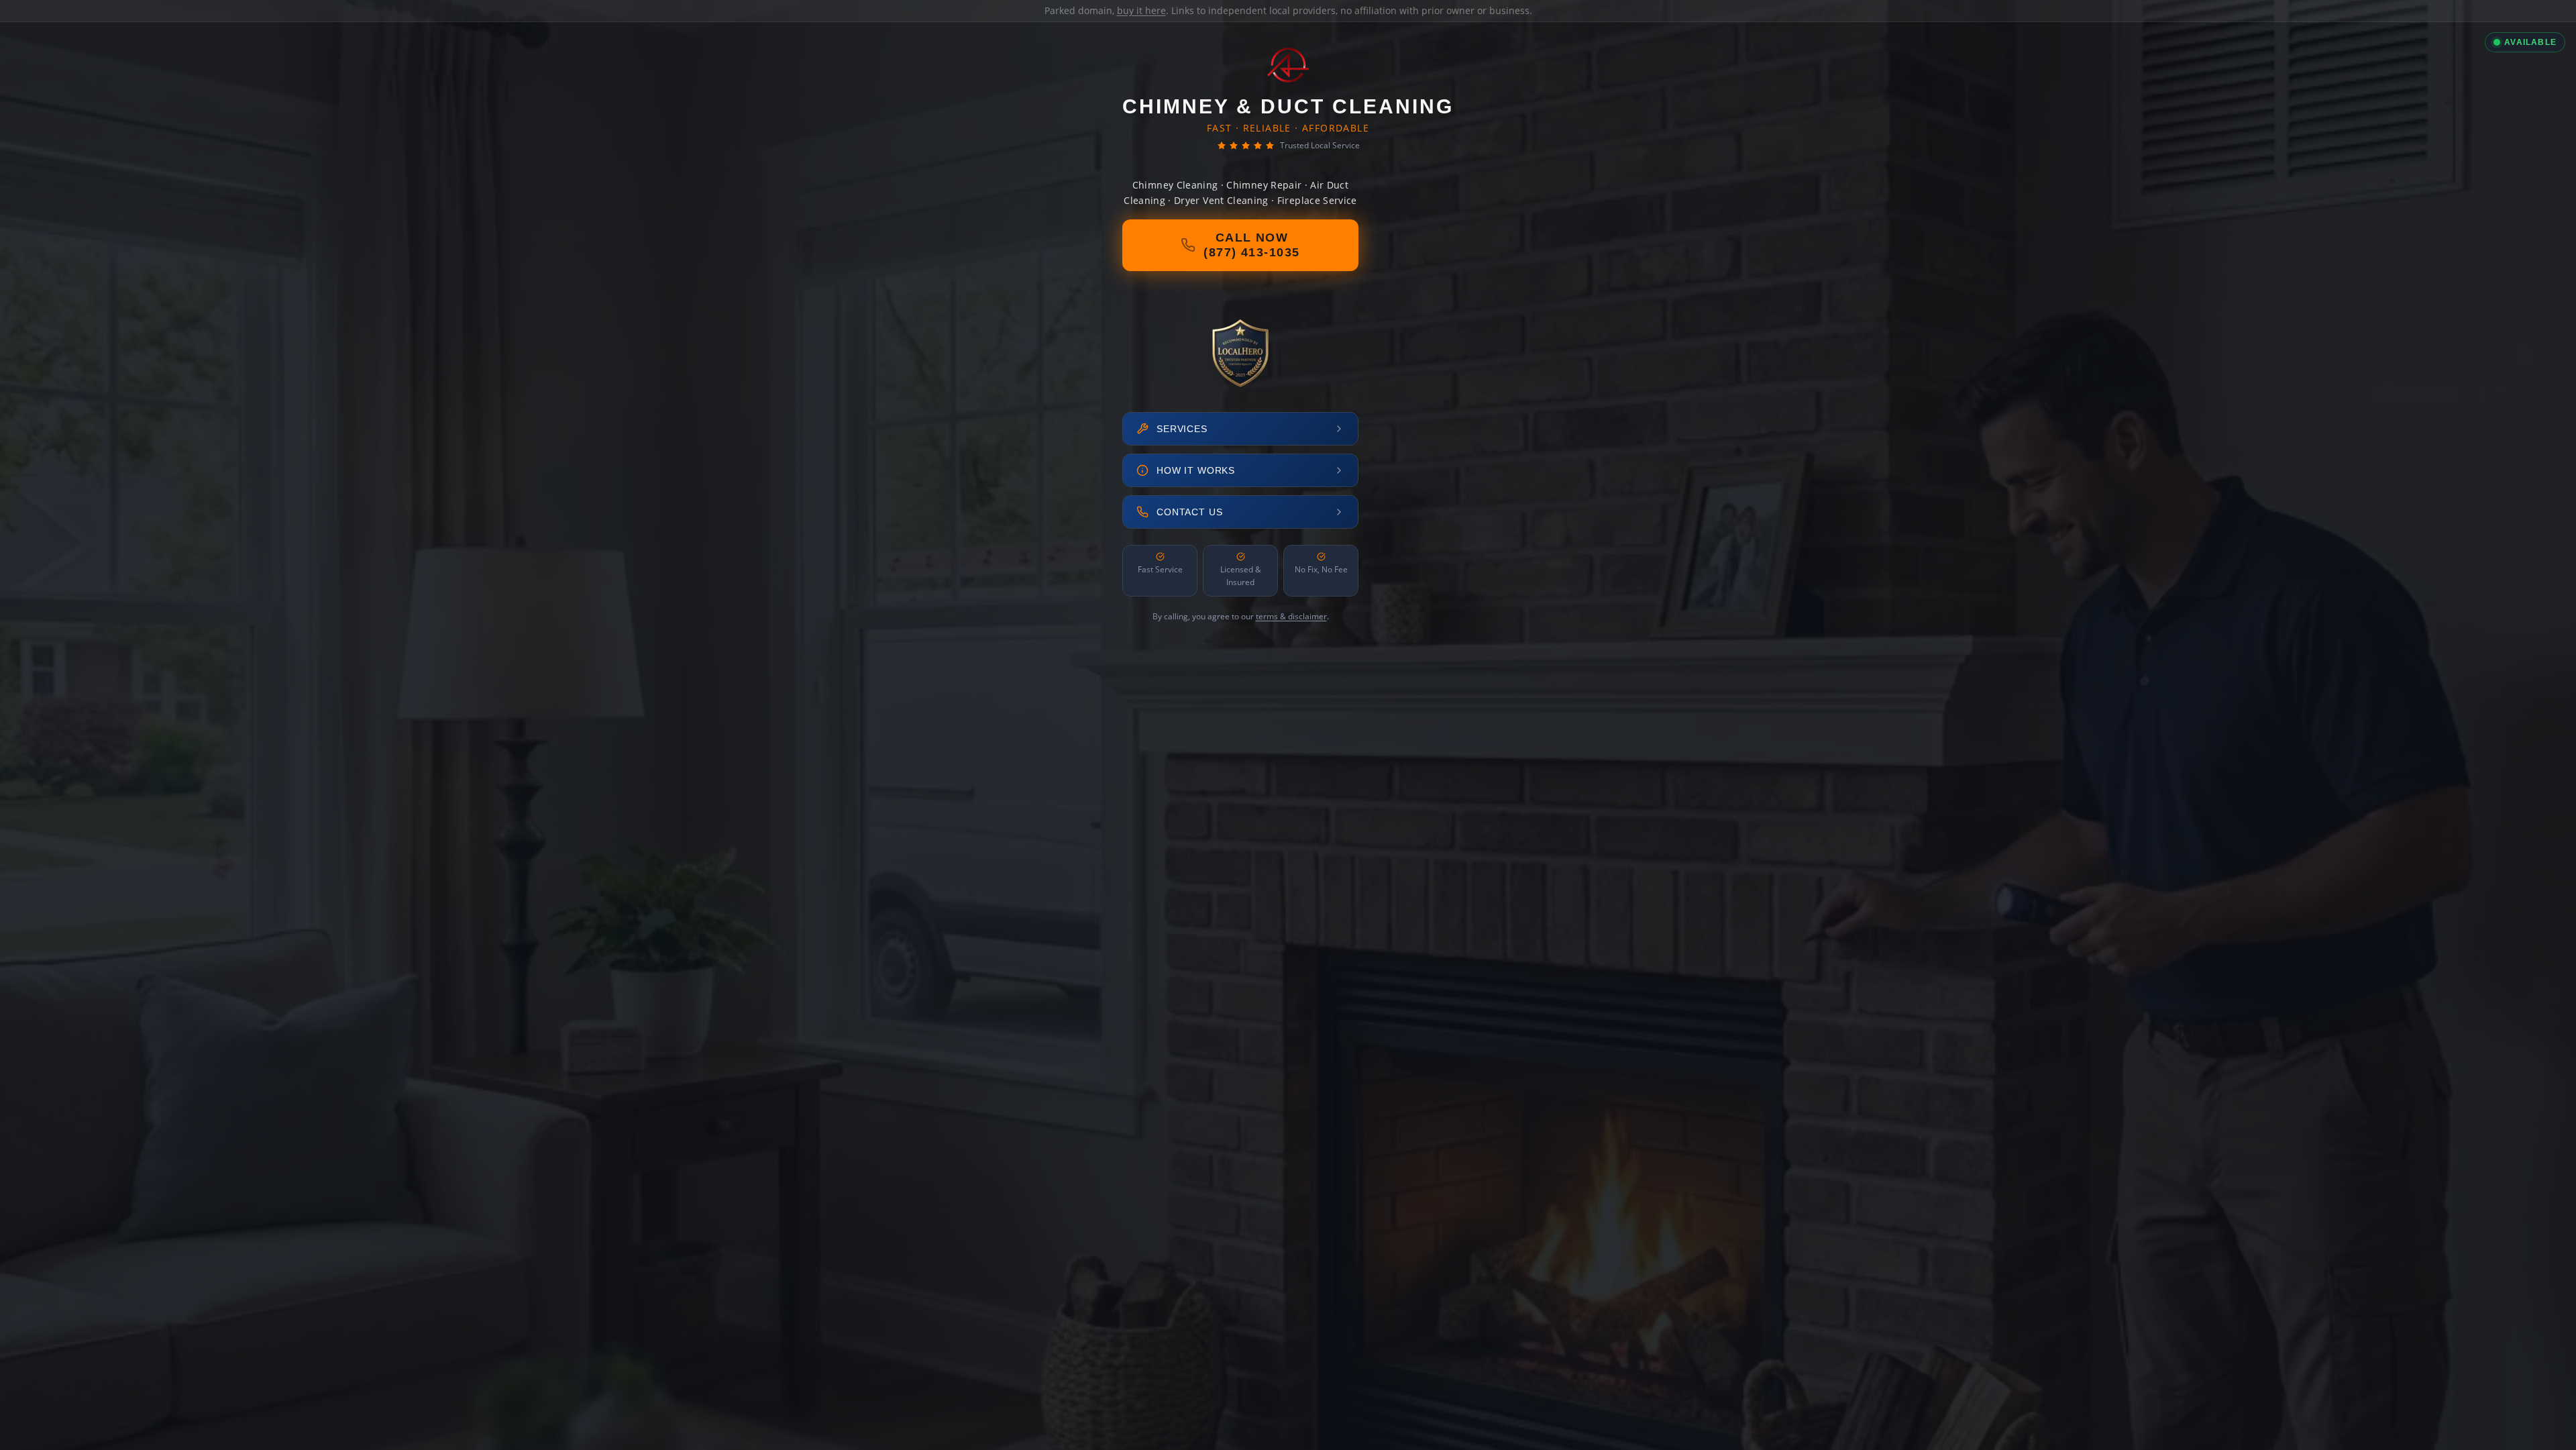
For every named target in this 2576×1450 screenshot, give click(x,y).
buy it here (1141, 10)
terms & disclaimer (1291, 616)
